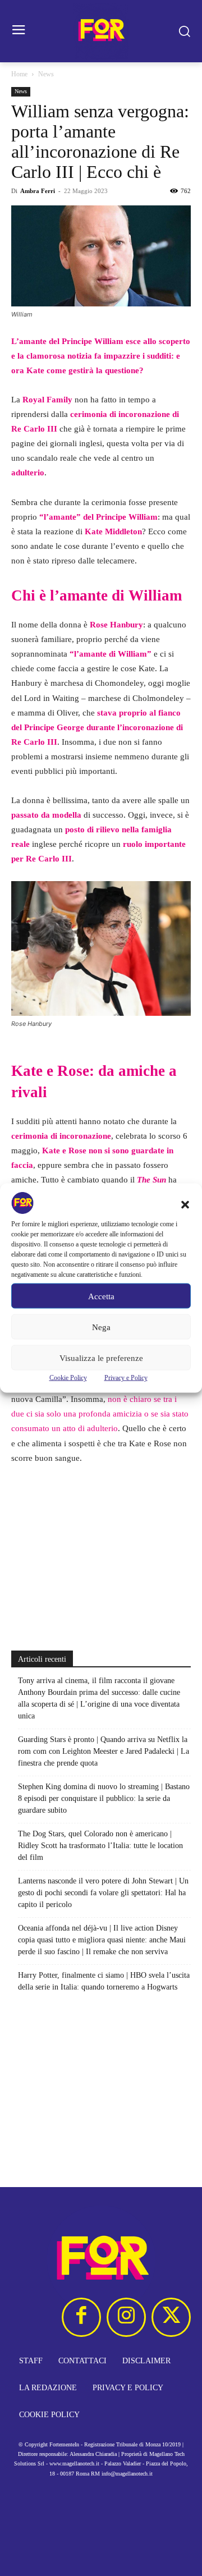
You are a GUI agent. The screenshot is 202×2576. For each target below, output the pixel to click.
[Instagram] (126, 2317)
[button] (185, 1205)
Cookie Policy (68, 1378)
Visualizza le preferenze (101, 1358)
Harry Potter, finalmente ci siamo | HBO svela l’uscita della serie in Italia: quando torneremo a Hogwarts (104, 1981)
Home (19, 74)
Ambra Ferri (38, 191)
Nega (101, 1327)
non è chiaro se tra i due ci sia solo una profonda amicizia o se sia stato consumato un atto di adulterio (100, 1414)
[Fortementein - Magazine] (101, 31)
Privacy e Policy (126, 1378)
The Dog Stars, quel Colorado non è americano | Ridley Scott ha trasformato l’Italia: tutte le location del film (100, 1846)
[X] (171, 2317)
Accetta (101, 1296)
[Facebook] (81, 2317)
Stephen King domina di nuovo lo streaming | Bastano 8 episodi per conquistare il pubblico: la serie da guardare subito (104, 1798)
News (46, 74)
